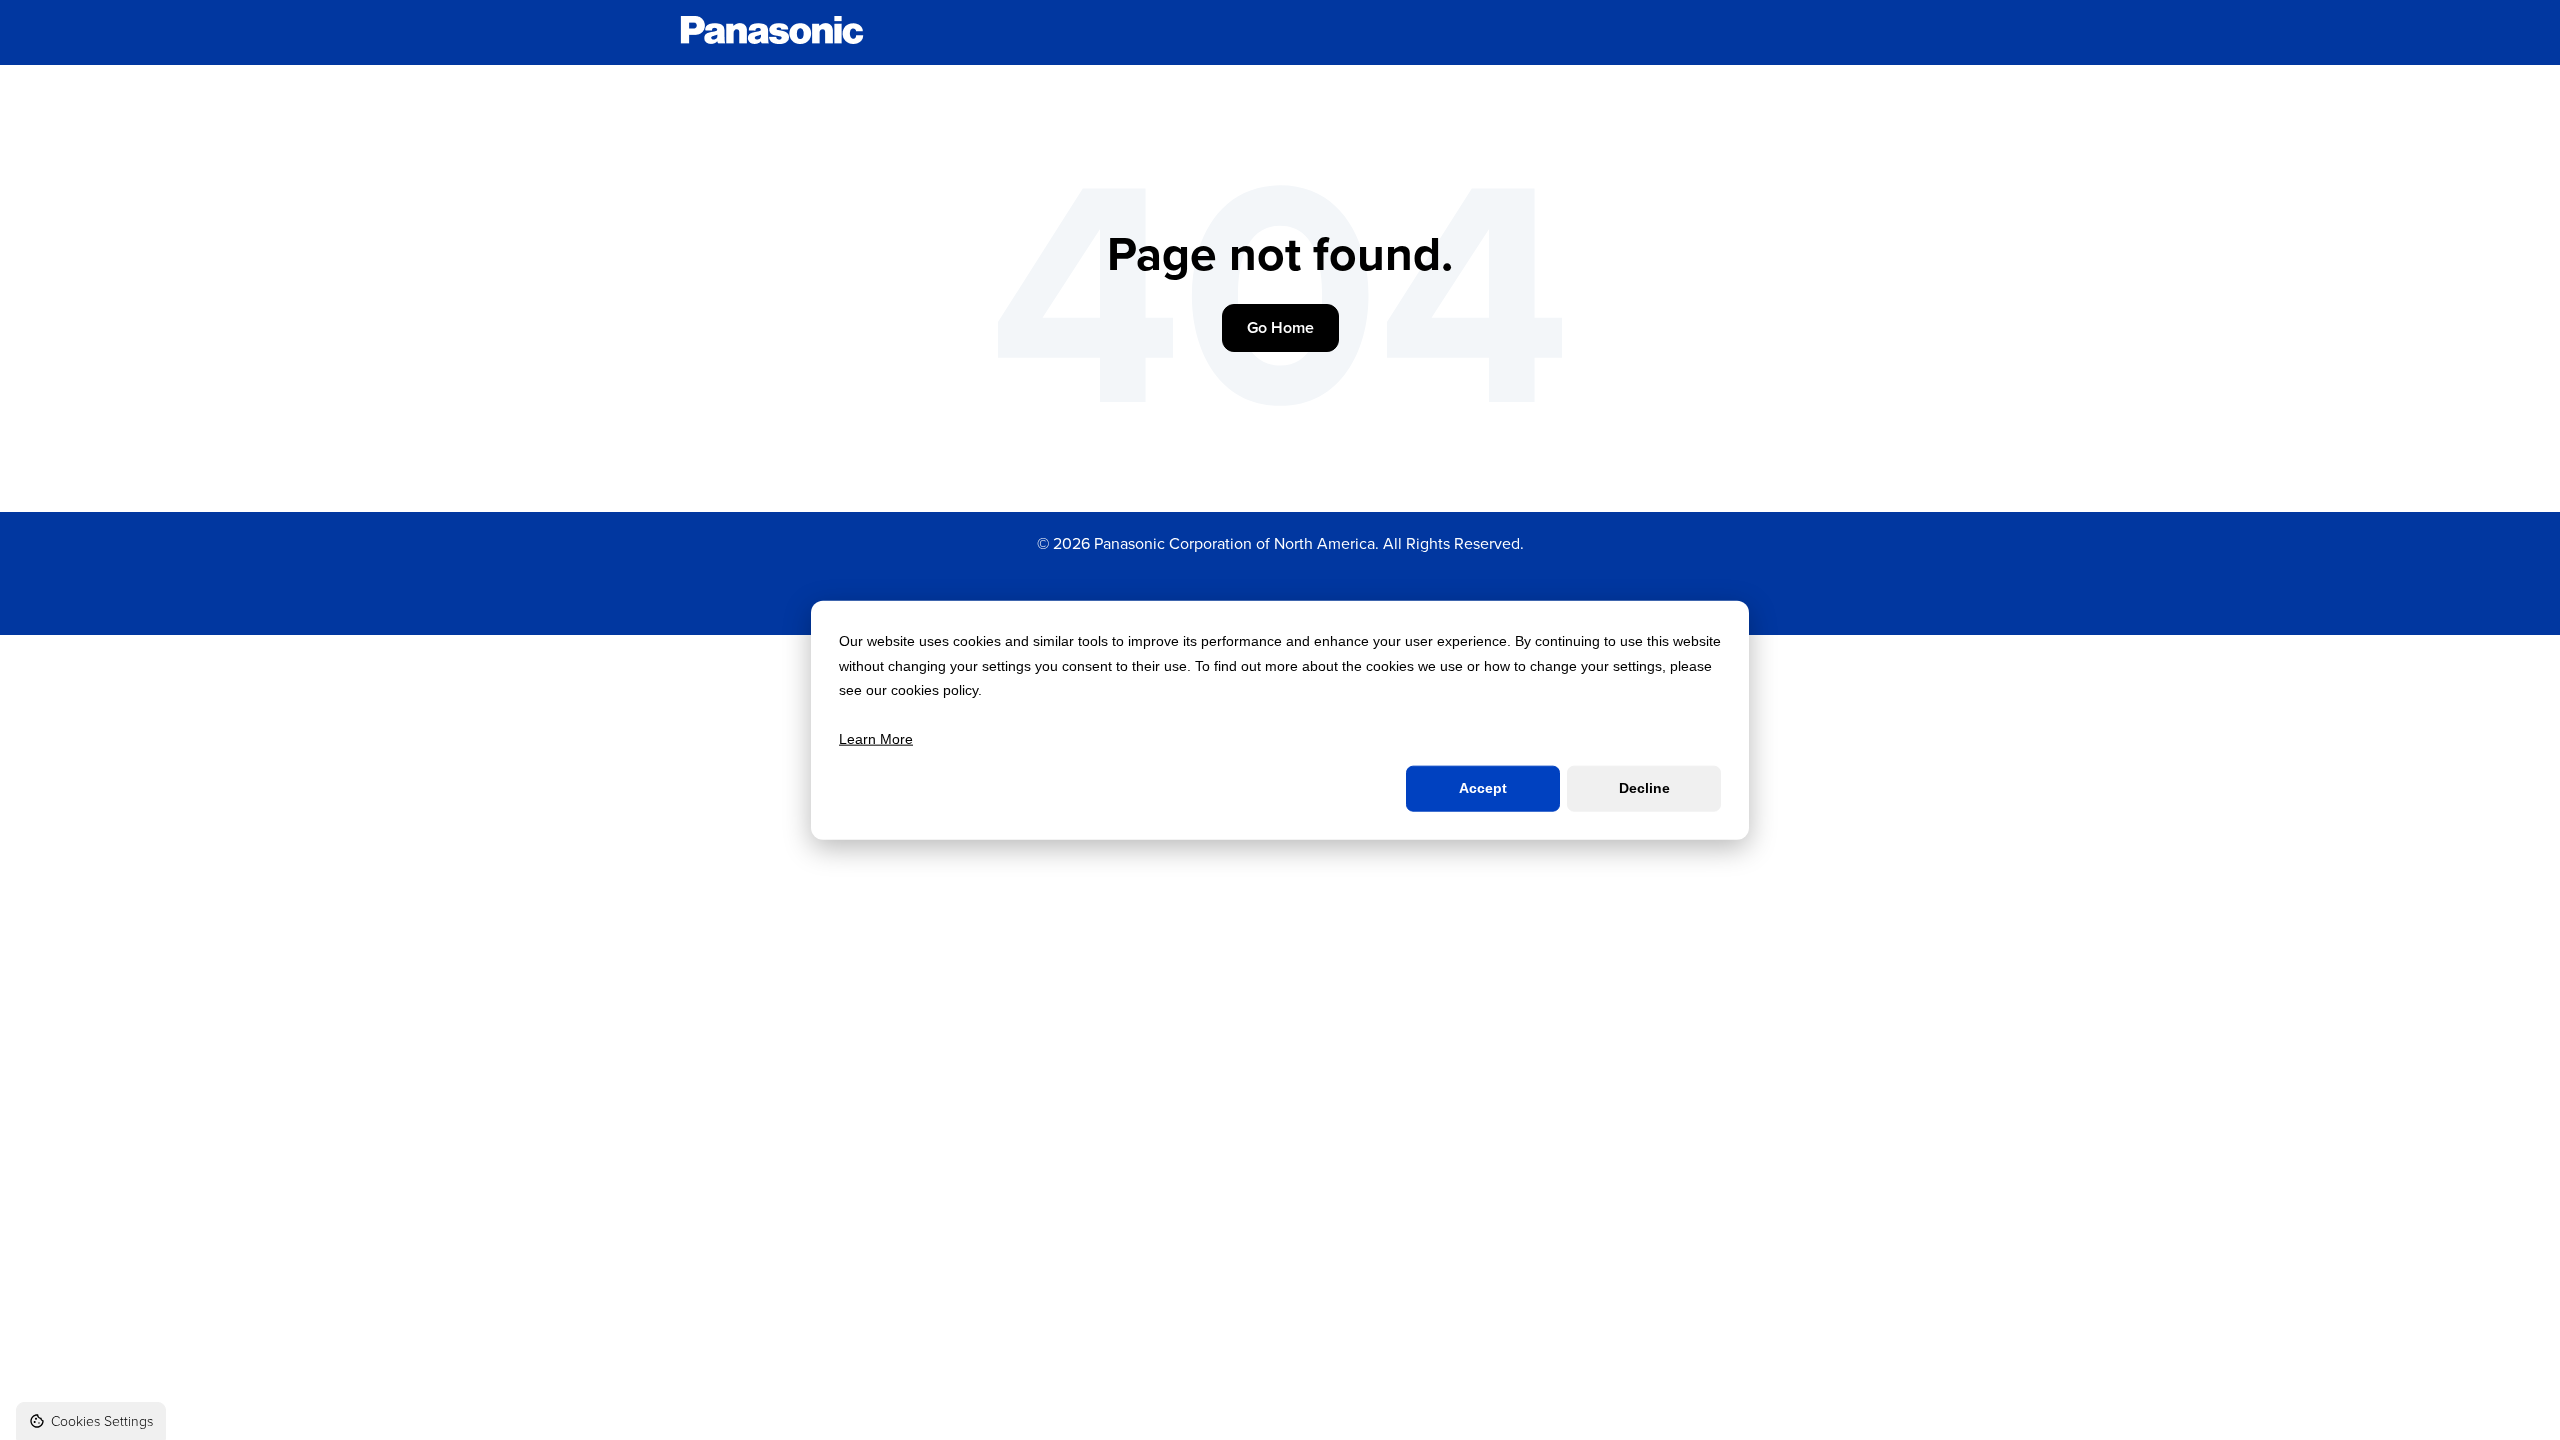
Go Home (1280, 327)
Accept (1483, 788)
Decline (1644, 788)
